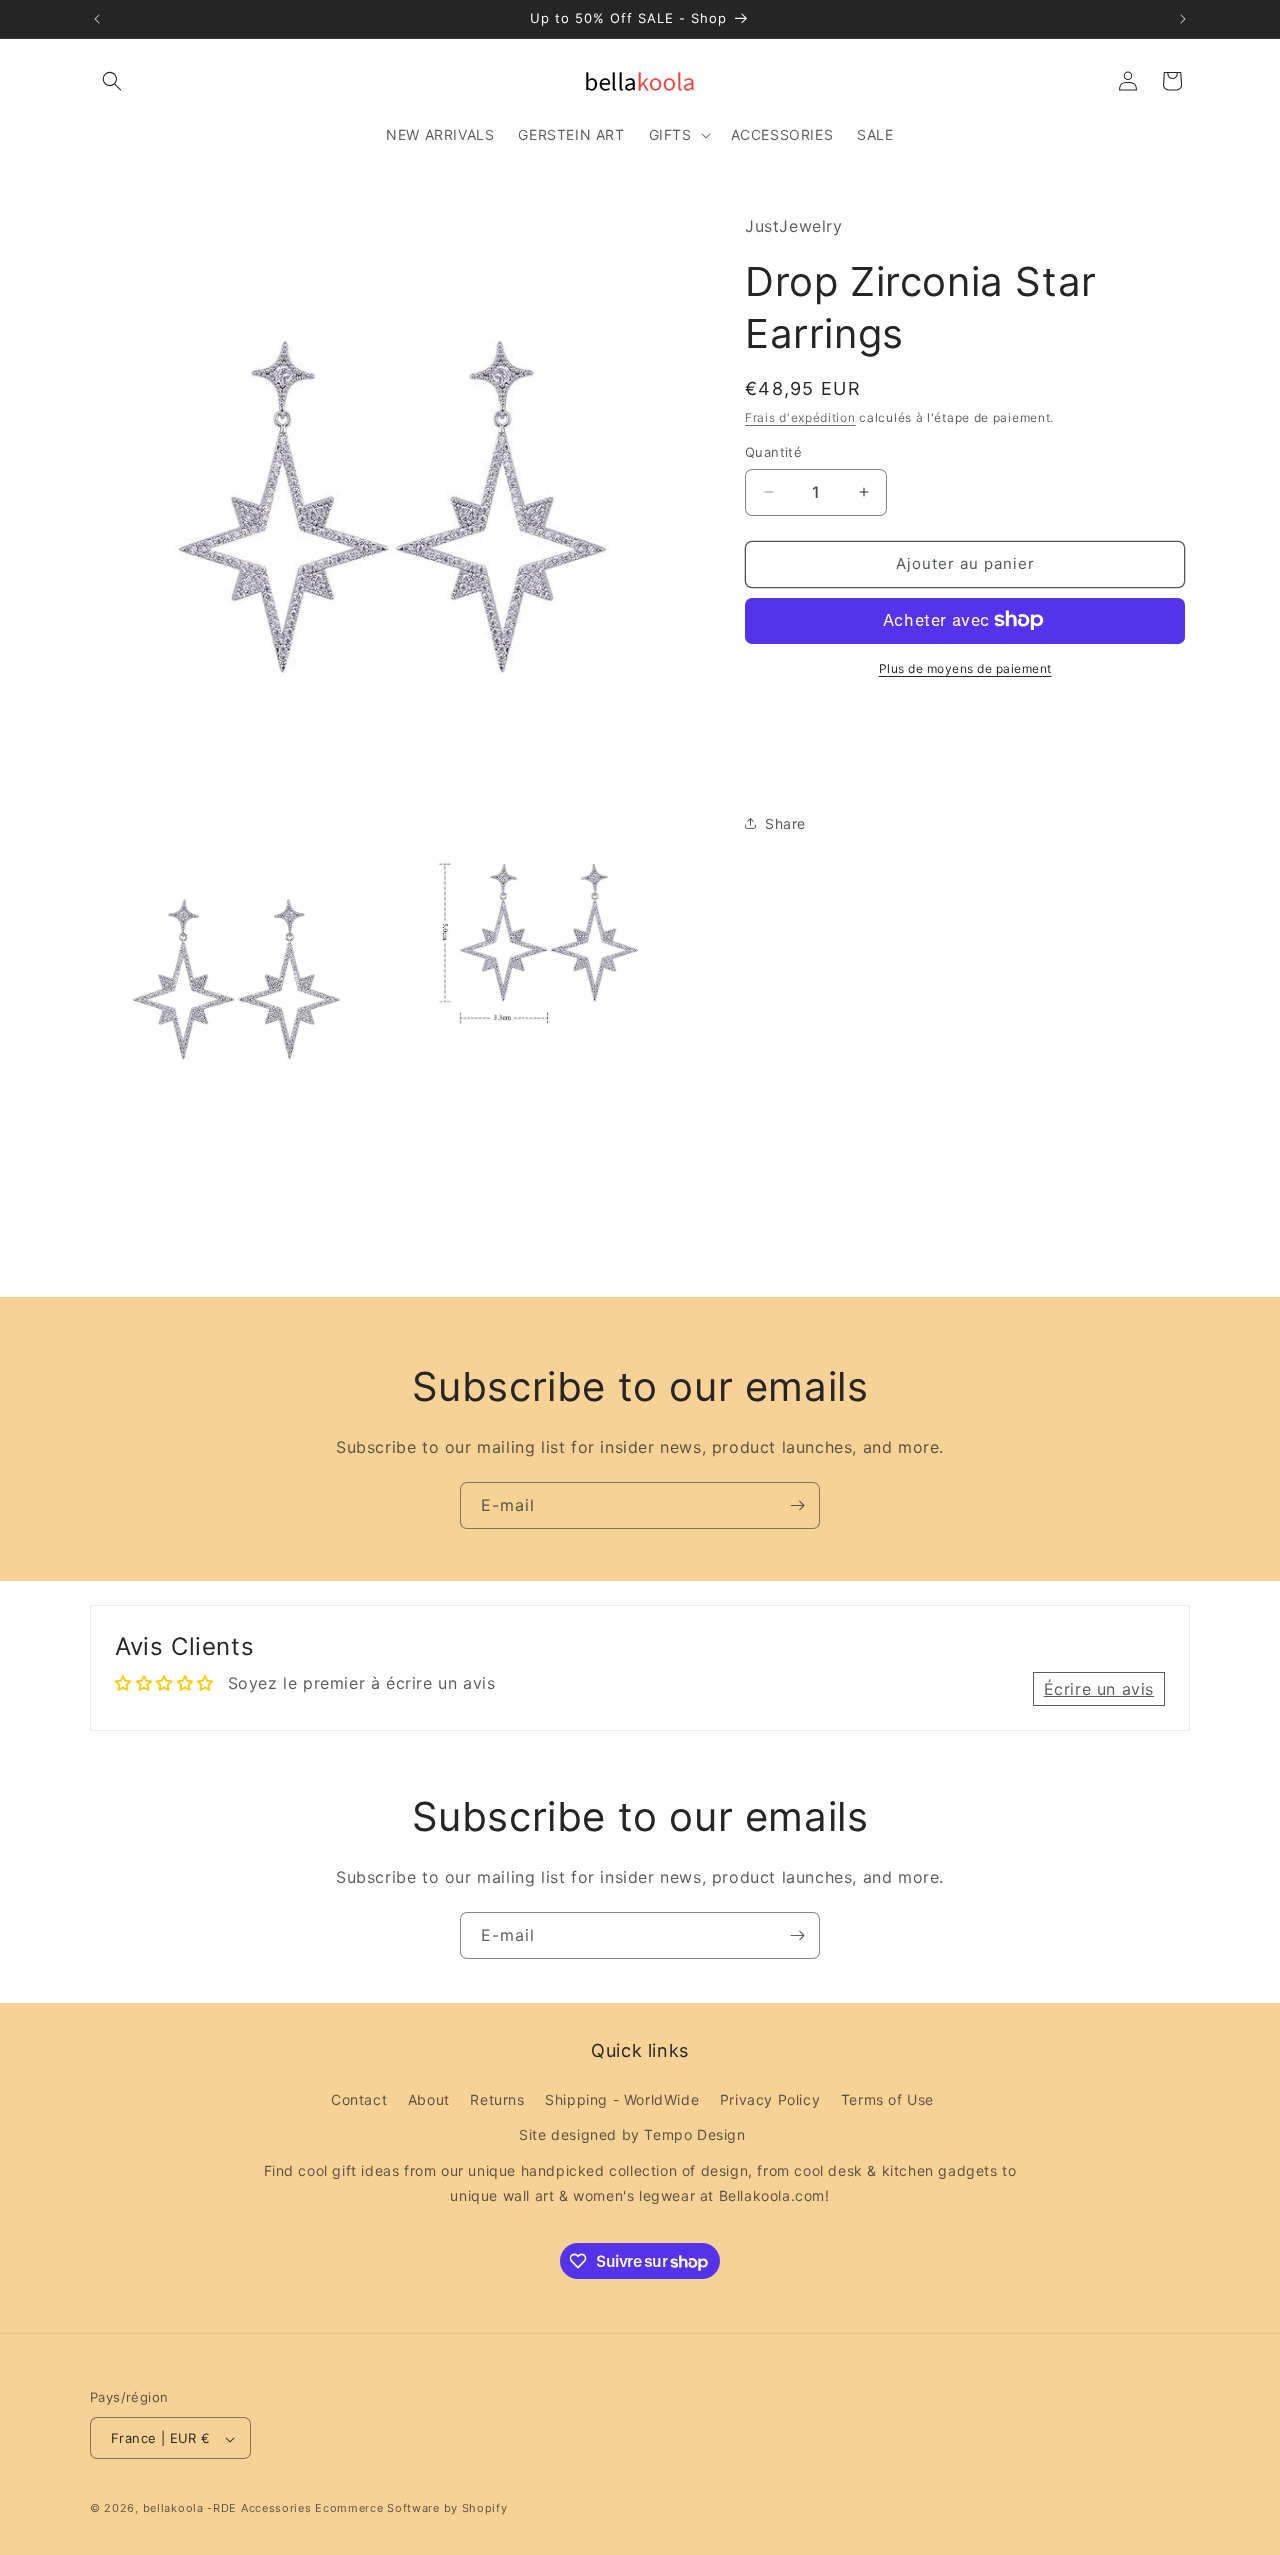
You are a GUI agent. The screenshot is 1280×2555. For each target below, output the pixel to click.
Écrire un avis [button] (1099, 1689)
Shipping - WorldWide (622, 2099)
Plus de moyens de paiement (965, 667)
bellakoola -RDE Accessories (227, 2509)
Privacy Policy (770, 2099)
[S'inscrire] (797, 1505)
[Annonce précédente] (97, 19)
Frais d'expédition (800, 416)
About (429, 2099)
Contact (359, 2099)
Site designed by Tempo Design (632, 2135)
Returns (497, 2099)
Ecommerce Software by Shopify (411, 2509)
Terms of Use (887, 2099)
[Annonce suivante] (1183, 19)
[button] (112, 81)
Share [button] (785, 822)
